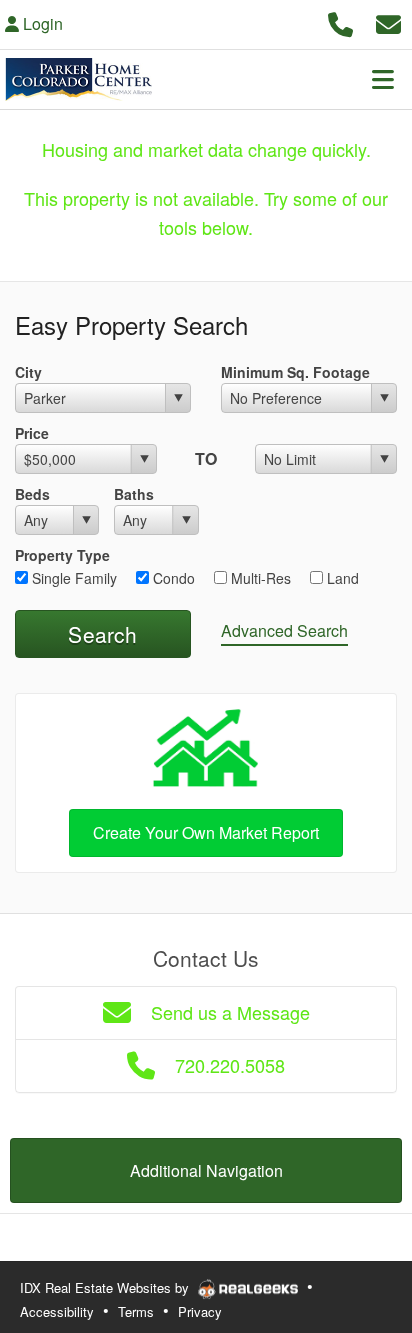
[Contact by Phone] (340, 21)
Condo (172, 578)
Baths (134, 494)
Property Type (62, 555)
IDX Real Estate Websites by (106, 1287)
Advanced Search (284, 630)
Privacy (200, 1311)
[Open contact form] (388, 21)
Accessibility (57, 1311)
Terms (136, 1311)
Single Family (72, 578)
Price (32, 433)
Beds (32, 494)
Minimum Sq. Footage (295, 372)
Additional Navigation (206, 1170)
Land (341, 578)
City (28, 372)
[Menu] (383, 79)
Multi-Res (259, 578)
